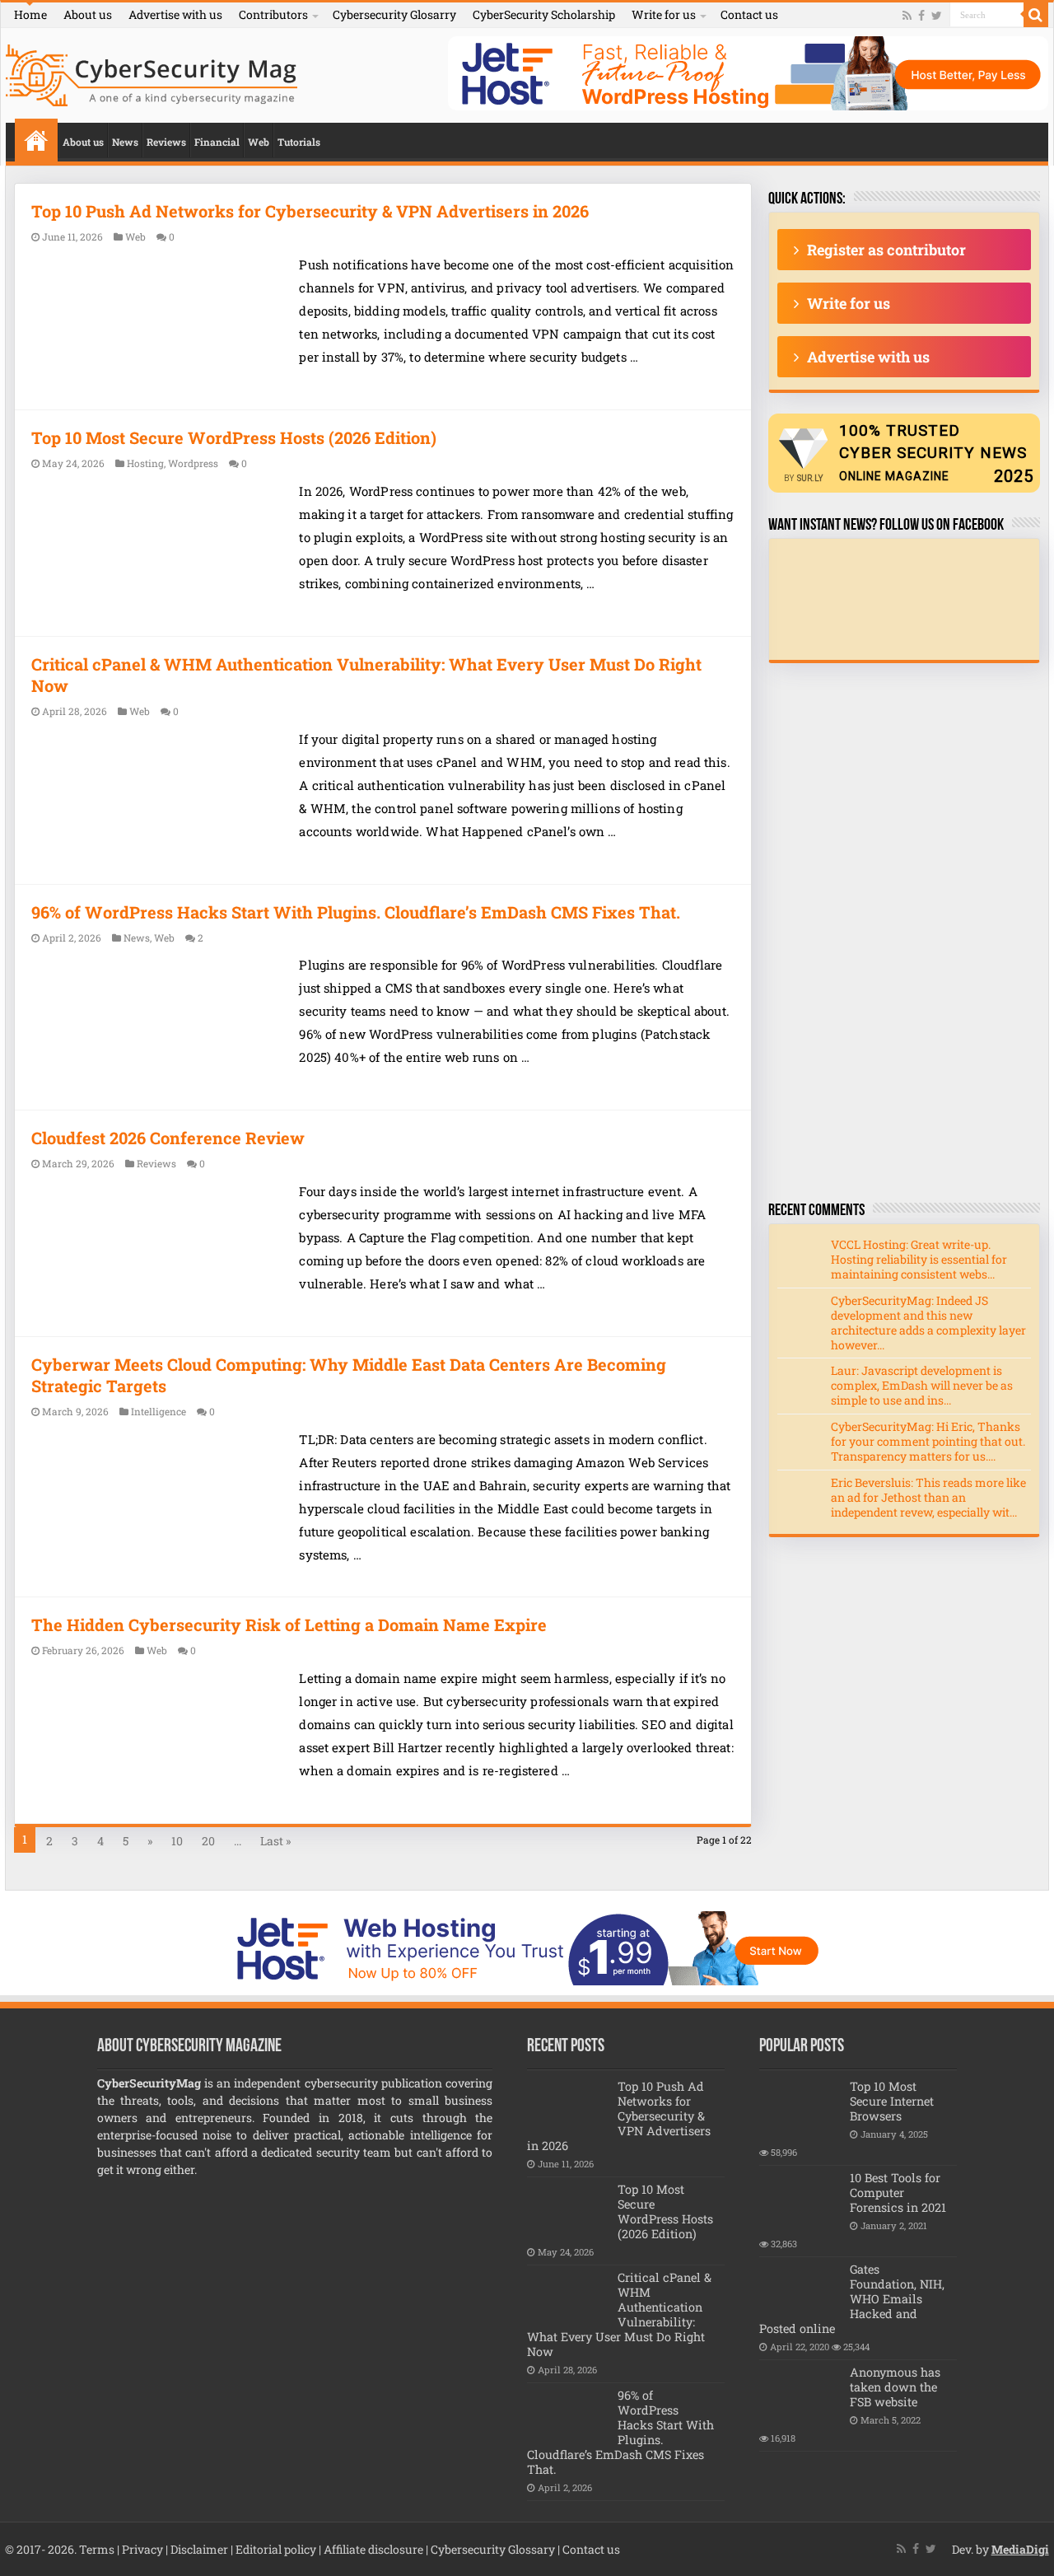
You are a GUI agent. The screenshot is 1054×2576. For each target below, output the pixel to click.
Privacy (142, 2549)
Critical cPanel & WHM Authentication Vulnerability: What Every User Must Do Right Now (619, 2314)
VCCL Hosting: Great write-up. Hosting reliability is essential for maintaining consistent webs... (919, 1259)
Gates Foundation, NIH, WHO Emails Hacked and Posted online (852, 2299)
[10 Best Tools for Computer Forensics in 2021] (800, 2199)
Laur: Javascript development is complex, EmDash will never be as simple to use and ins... (922, 1385)
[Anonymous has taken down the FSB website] (800, 2393)
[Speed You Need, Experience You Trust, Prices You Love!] (748, 72)
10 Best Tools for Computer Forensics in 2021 (898, 2193)
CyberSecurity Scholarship (544, 14)
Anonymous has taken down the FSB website (895, 2387)
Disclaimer (199, 2549)
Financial (217, 142)
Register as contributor (886, 250)
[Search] (1036, 15)
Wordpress (193, 463)
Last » (275, 1841)
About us (88, 14)
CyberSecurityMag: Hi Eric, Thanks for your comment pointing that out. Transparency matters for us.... (928, 1441)
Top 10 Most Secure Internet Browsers (892, 2101)
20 (208, 1841)
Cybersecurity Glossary (493, 2549)
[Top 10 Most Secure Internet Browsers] (800, 2107)
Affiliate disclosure (373, 2549)
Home (30, 14)
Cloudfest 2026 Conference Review (168, 1138)
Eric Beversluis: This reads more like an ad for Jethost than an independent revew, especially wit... (928, 1497)
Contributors (273, 14)
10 (177, 1841)
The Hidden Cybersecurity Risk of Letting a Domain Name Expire (289, 1625)
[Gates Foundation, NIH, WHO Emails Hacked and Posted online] (800, 2290)
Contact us (749, 14)
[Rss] (907, 16)
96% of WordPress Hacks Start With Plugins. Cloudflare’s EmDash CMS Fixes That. (356, 912)
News (125, 142)
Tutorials (299, 142)
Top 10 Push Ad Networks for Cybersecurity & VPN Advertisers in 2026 (310, 211)
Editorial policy (276, 2549)
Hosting (145, 463)
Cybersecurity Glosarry (394, 14)
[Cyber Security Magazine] (152, 72)
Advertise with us (175, 14)
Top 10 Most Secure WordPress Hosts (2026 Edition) (234, 437)
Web (259, 142)
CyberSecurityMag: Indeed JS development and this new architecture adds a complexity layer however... (928, 1323)
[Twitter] (937, 16)
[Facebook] (921, 16)
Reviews (166, 142)
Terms (97, 2549)
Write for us (664, 14)
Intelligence (159, 1412)
